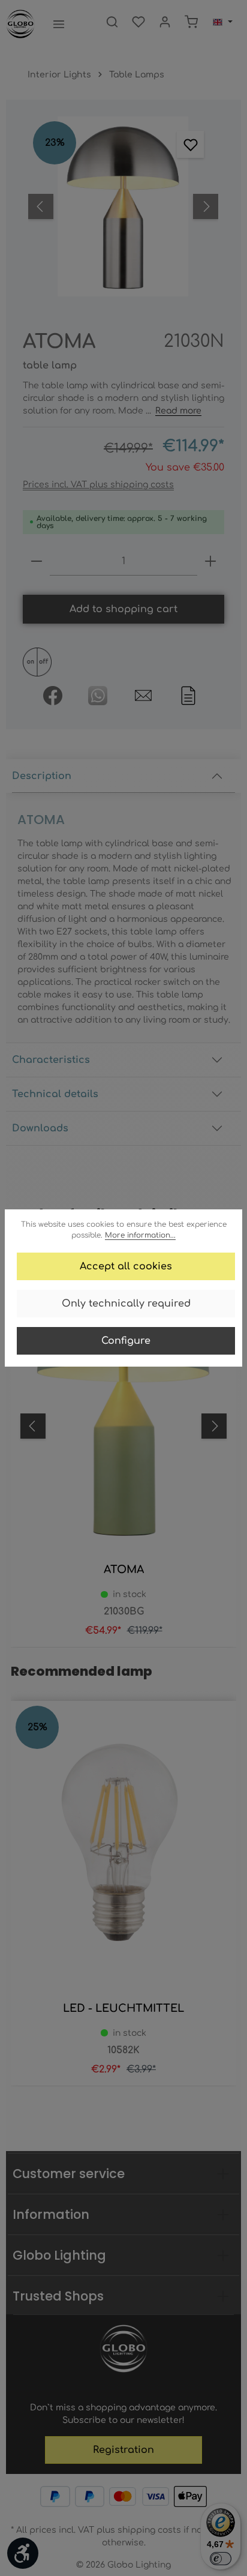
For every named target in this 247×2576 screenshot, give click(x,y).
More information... (140, 1235)
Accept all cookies (126, 1266)
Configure (126, 1341)
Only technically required (126, 1304)
